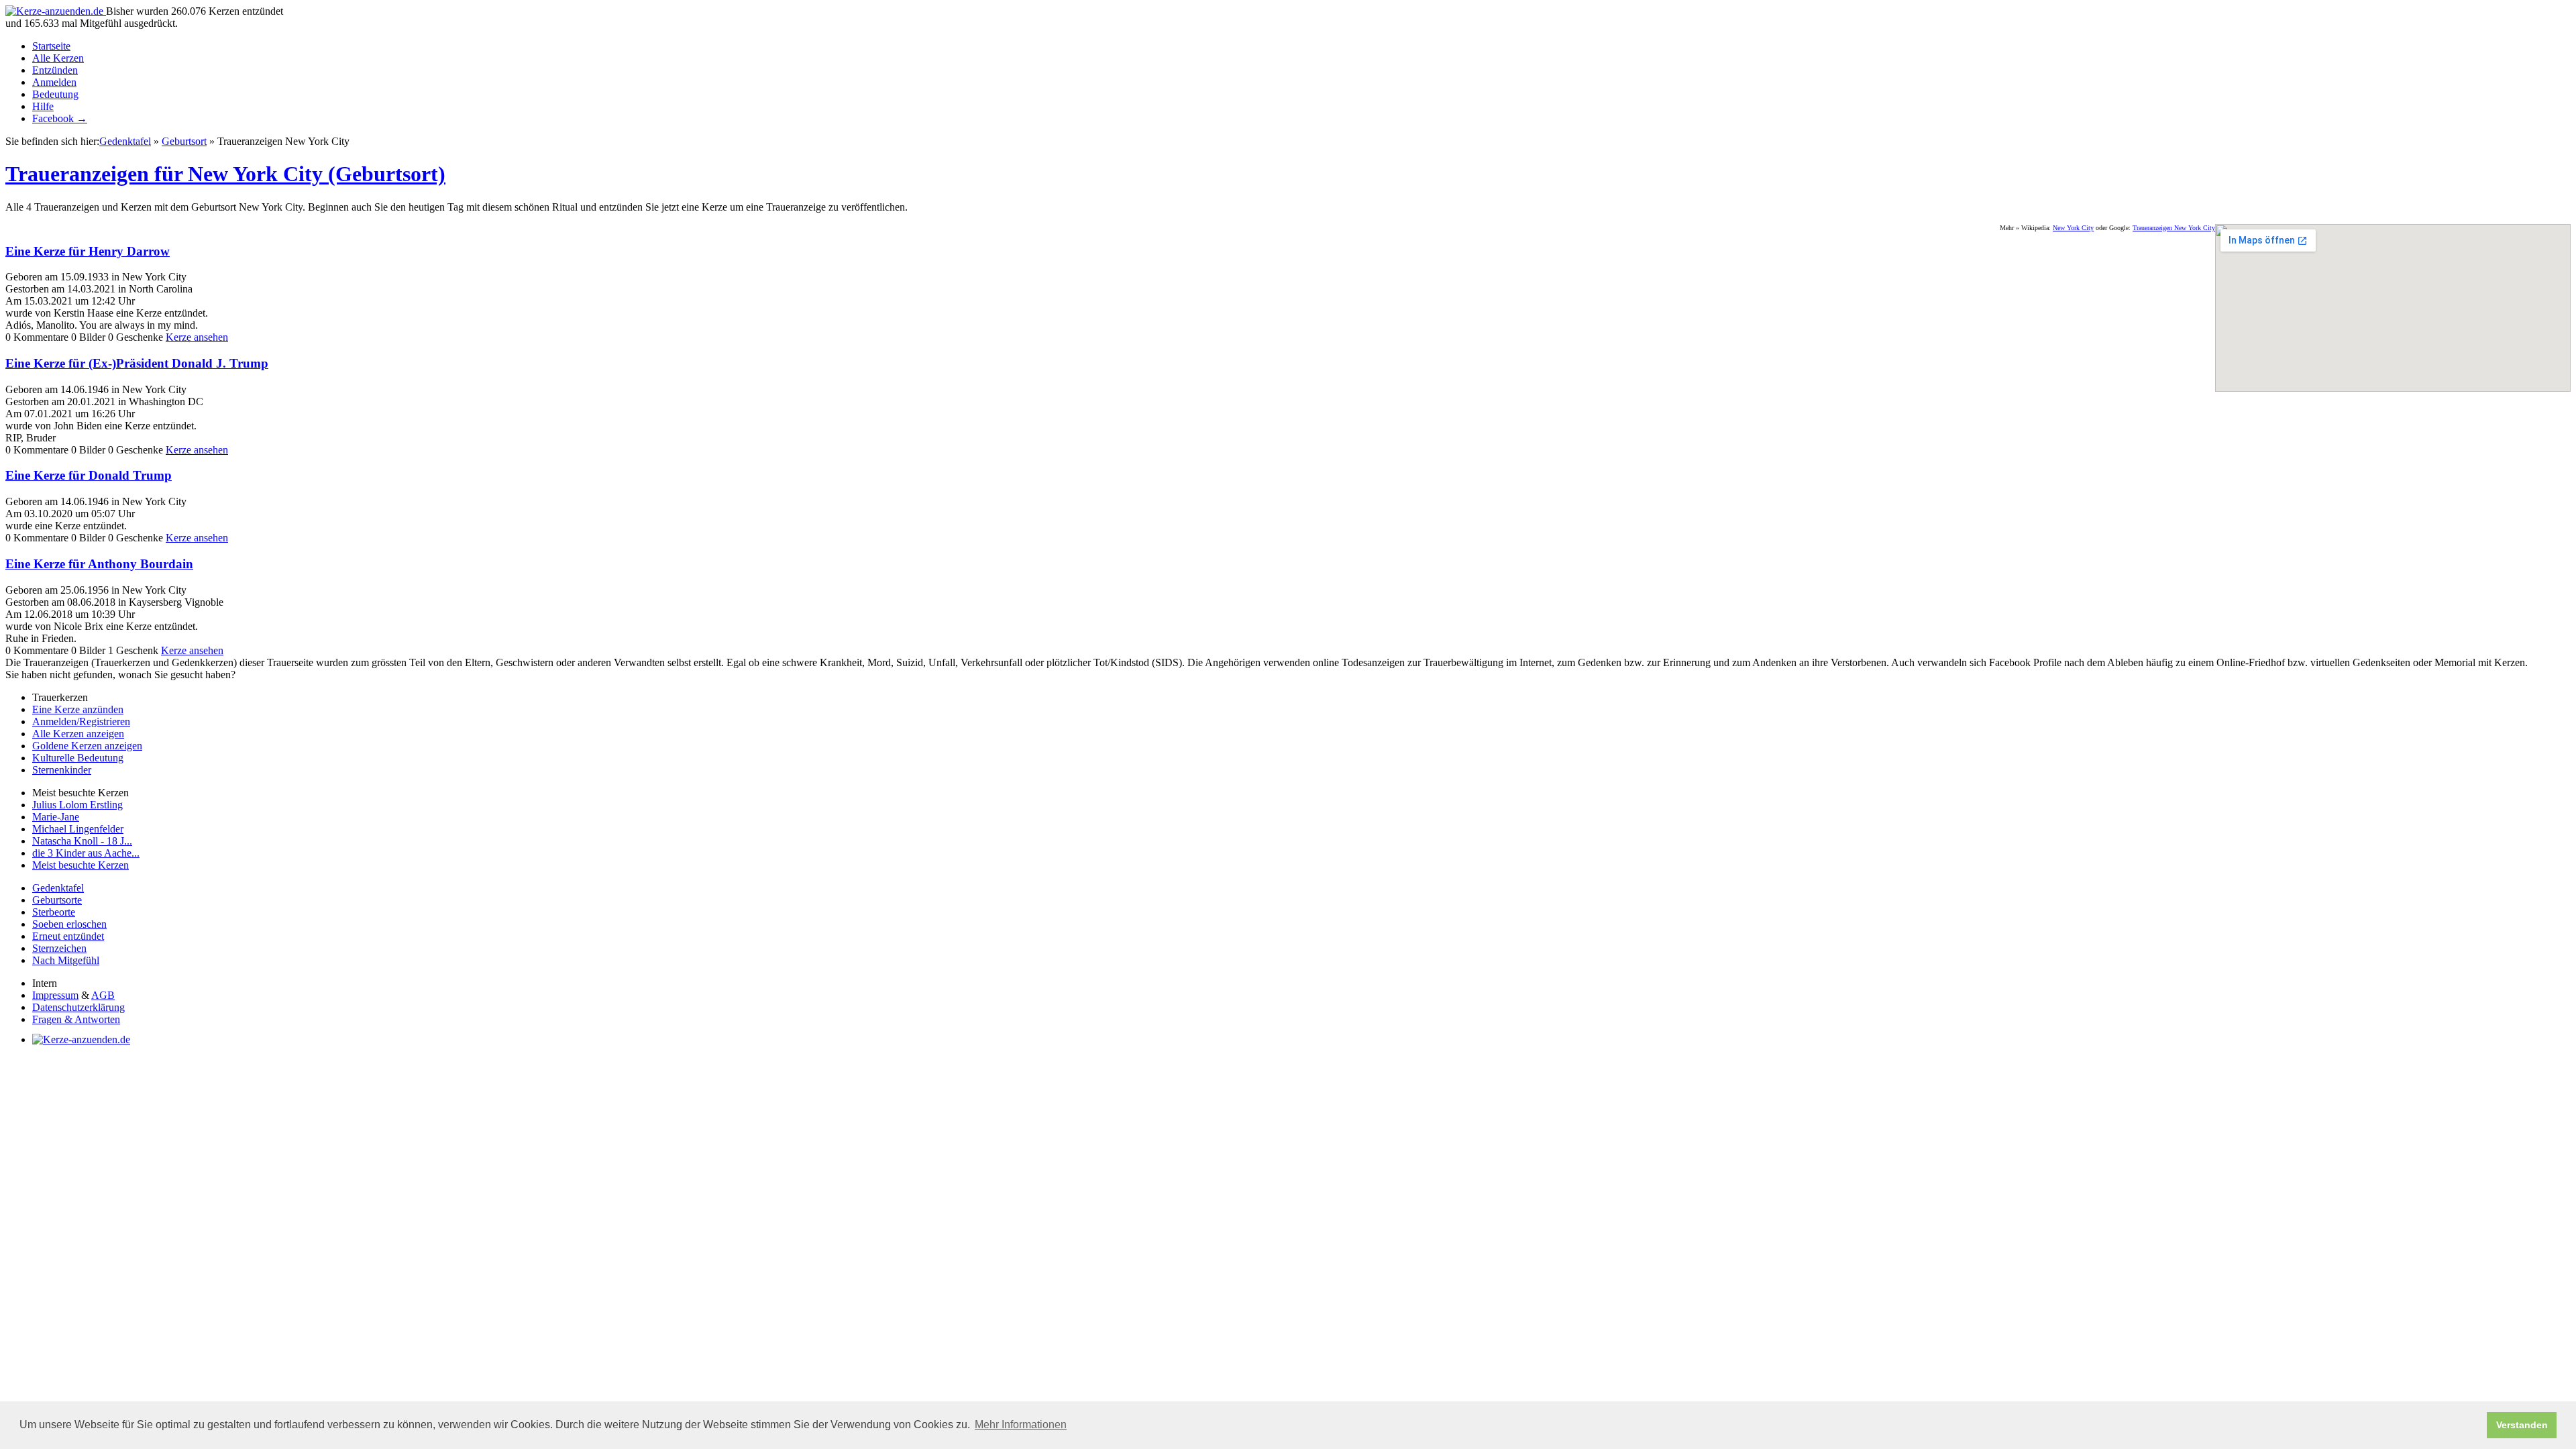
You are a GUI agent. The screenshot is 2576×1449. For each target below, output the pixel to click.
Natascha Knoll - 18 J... (82, 841)
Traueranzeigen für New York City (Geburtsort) (225, 174)
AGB (103, 995)
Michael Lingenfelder (78, 829)
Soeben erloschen (69, 924)
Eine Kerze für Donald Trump (89, 475)
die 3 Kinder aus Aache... (86, 853)
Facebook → (60, 118)
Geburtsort (184, 141)
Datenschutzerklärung (78, 1007)
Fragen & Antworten (76, 1019)
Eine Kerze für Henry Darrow (88, 251)
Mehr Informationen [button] (1021, 1425)
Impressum (55, 995)
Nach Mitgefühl (66, 960)
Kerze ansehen (197, 337)
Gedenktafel (125, 141)
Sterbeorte (54, 912)
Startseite (51, 46)
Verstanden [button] (2522, 1425)
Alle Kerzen (58, 58)
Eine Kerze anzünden (78, 709)
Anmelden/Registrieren (81, 721)
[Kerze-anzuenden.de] (56, 11)
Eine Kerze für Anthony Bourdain (99, 564)
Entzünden (55, 70)
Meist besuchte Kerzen (80, 865)
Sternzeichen (59, 948)
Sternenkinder (62, 770)
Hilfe (43, 106)
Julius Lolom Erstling (77, 805)
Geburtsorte (57, 900)
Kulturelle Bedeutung (78, 758)
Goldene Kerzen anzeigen (87, 746)
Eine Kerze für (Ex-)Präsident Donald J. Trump (137, 363)
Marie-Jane (56, 817)
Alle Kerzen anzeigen (78, 734)
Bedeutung (55, 94)
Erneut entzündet (68, 936)
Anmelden (54, 82)
